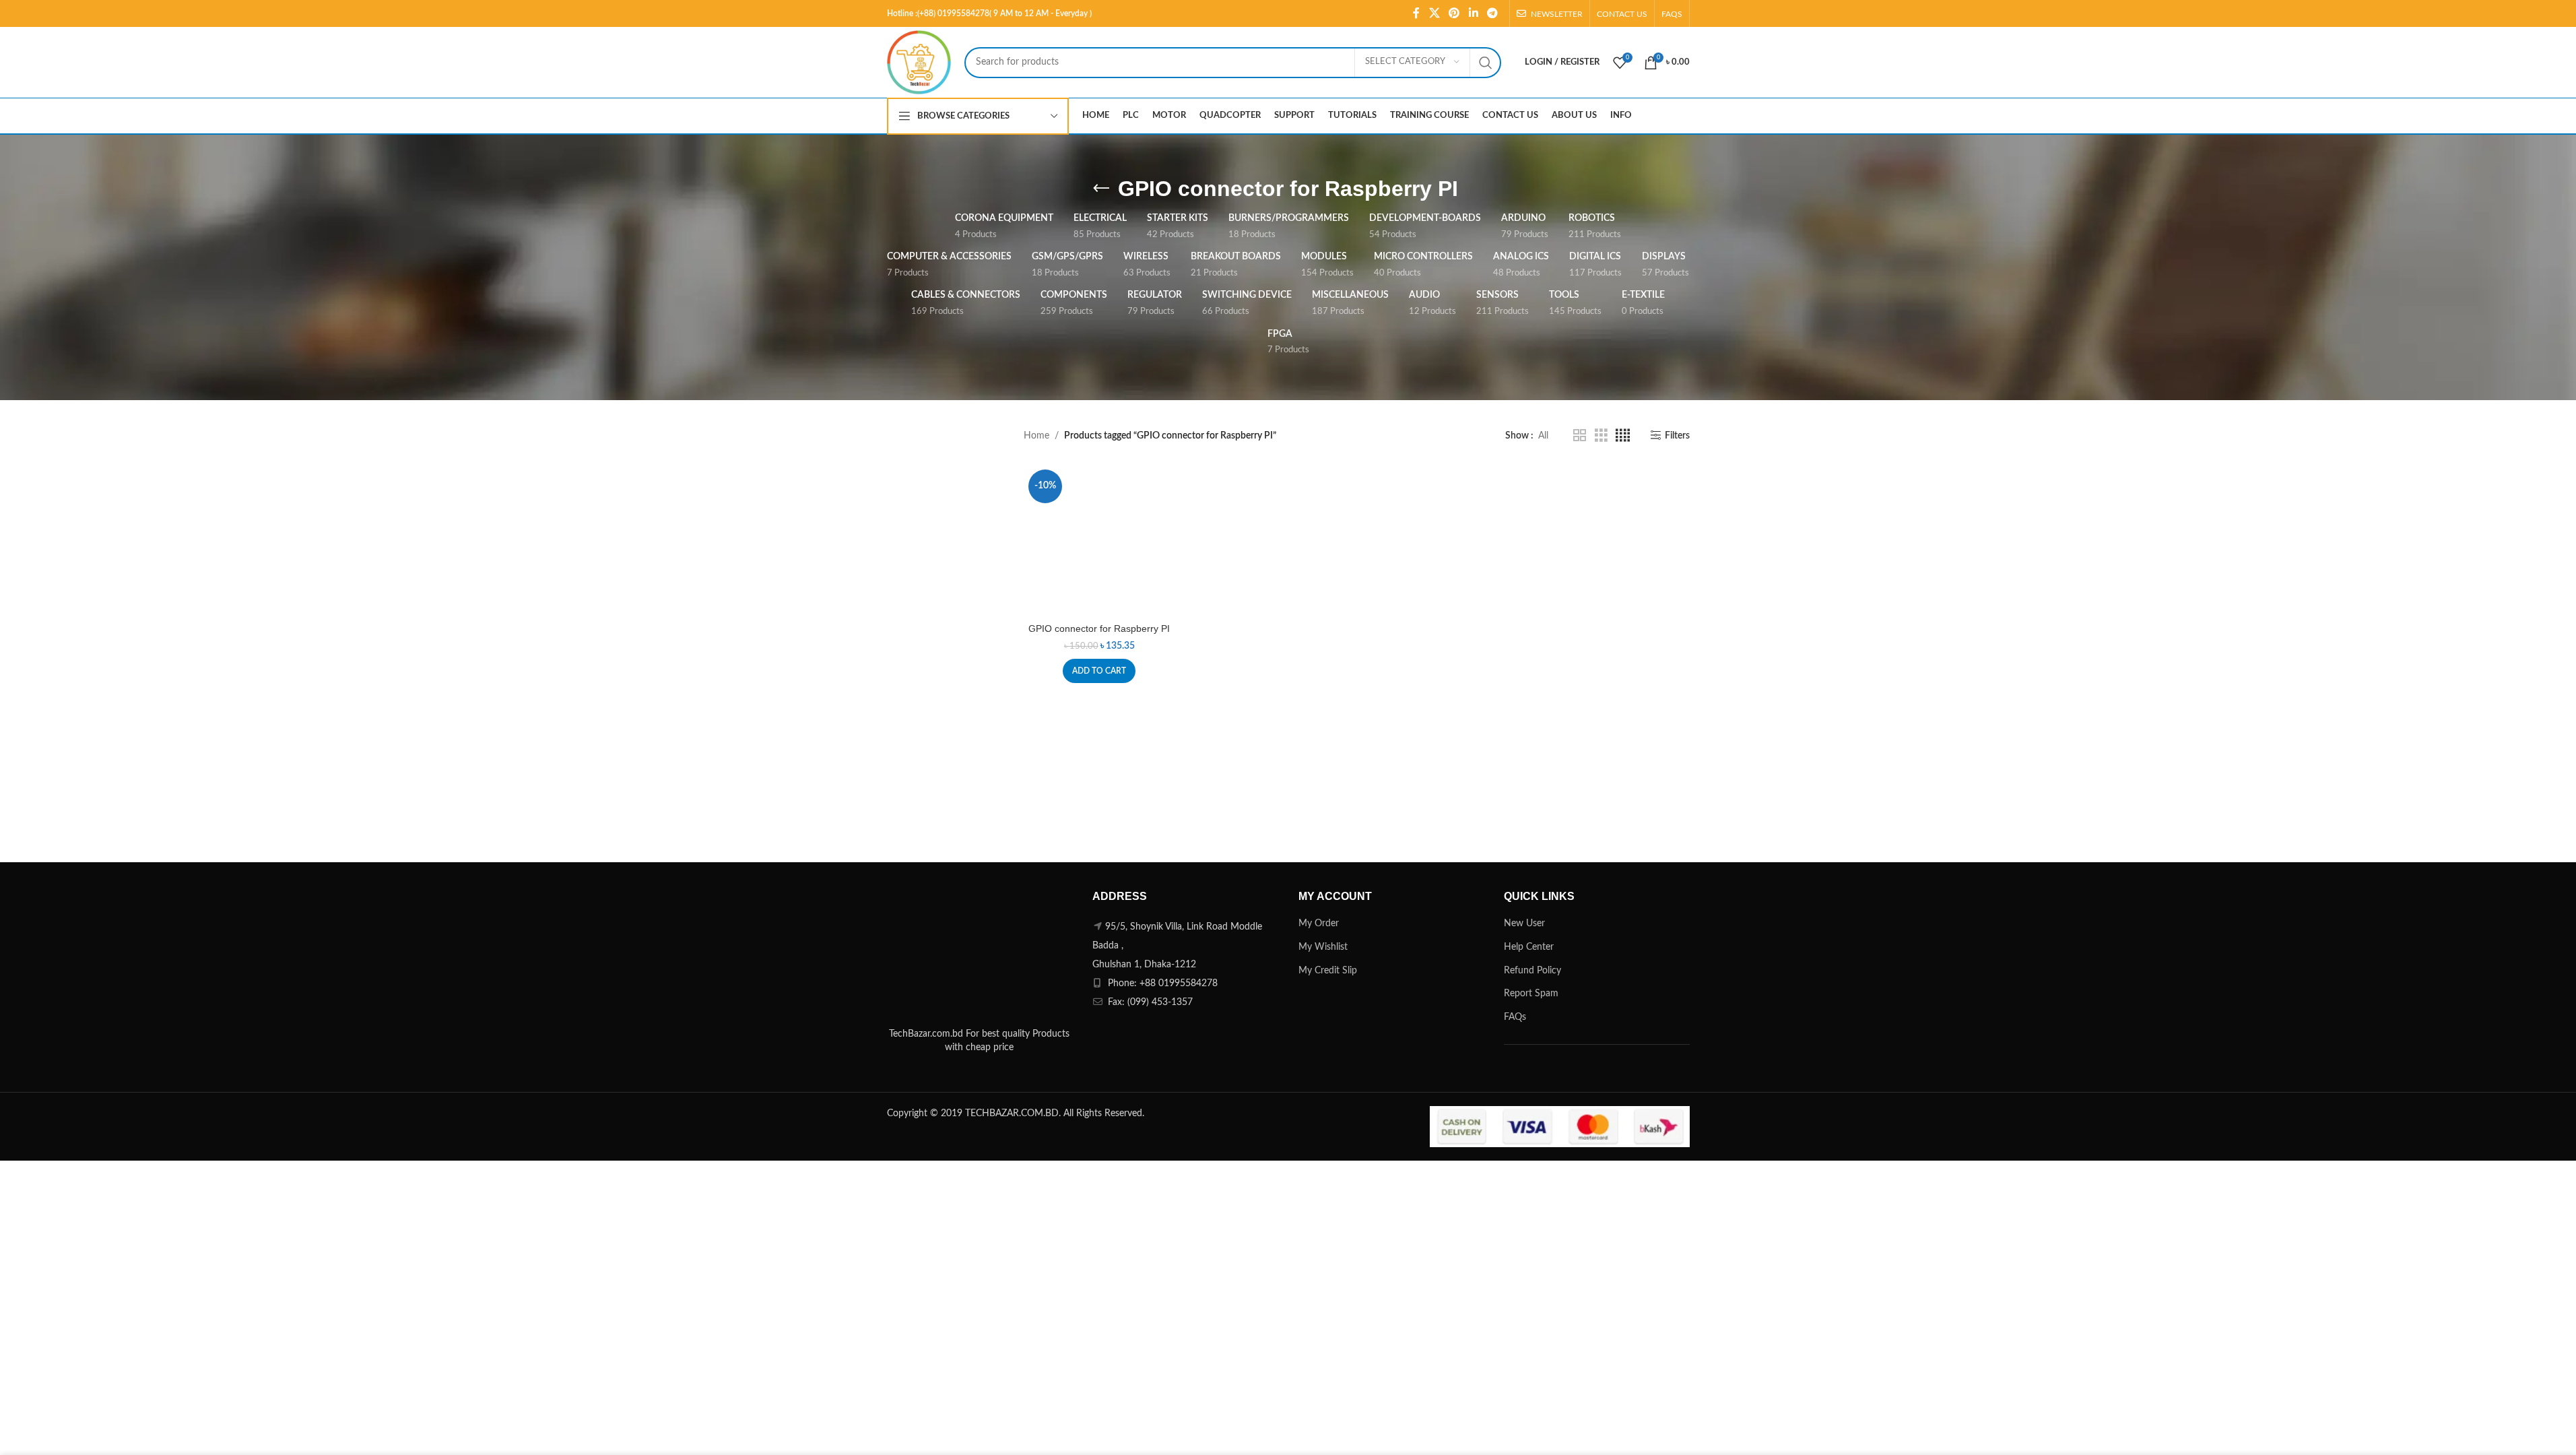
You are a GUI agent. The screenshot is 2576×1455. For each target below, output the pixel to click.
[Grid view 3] (1601, 436)
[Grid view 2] (1580, 436)
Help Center (1529, 947)
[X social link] (1434, 13)
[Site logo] (919, 62)
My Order (1319, 924)
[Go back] (1101, 189)
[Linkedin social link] (1473, 13)
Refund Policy (1532, 971)
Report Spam (1531, 994)
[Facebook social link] (1416, 13)
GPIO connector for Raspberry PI (1099, 628)
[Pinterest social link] (1454, 13)
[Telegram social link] (1492, 13)
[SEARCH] (1486, 63)
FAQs (1515, 1017)
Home (1036, 436)
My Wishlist (1323, 947)
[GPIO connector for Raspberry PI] (1099, 541)
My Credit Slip (1328, 971)
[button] (1099, 671)
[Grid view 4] (1623, 436)
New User (1524, 924)
